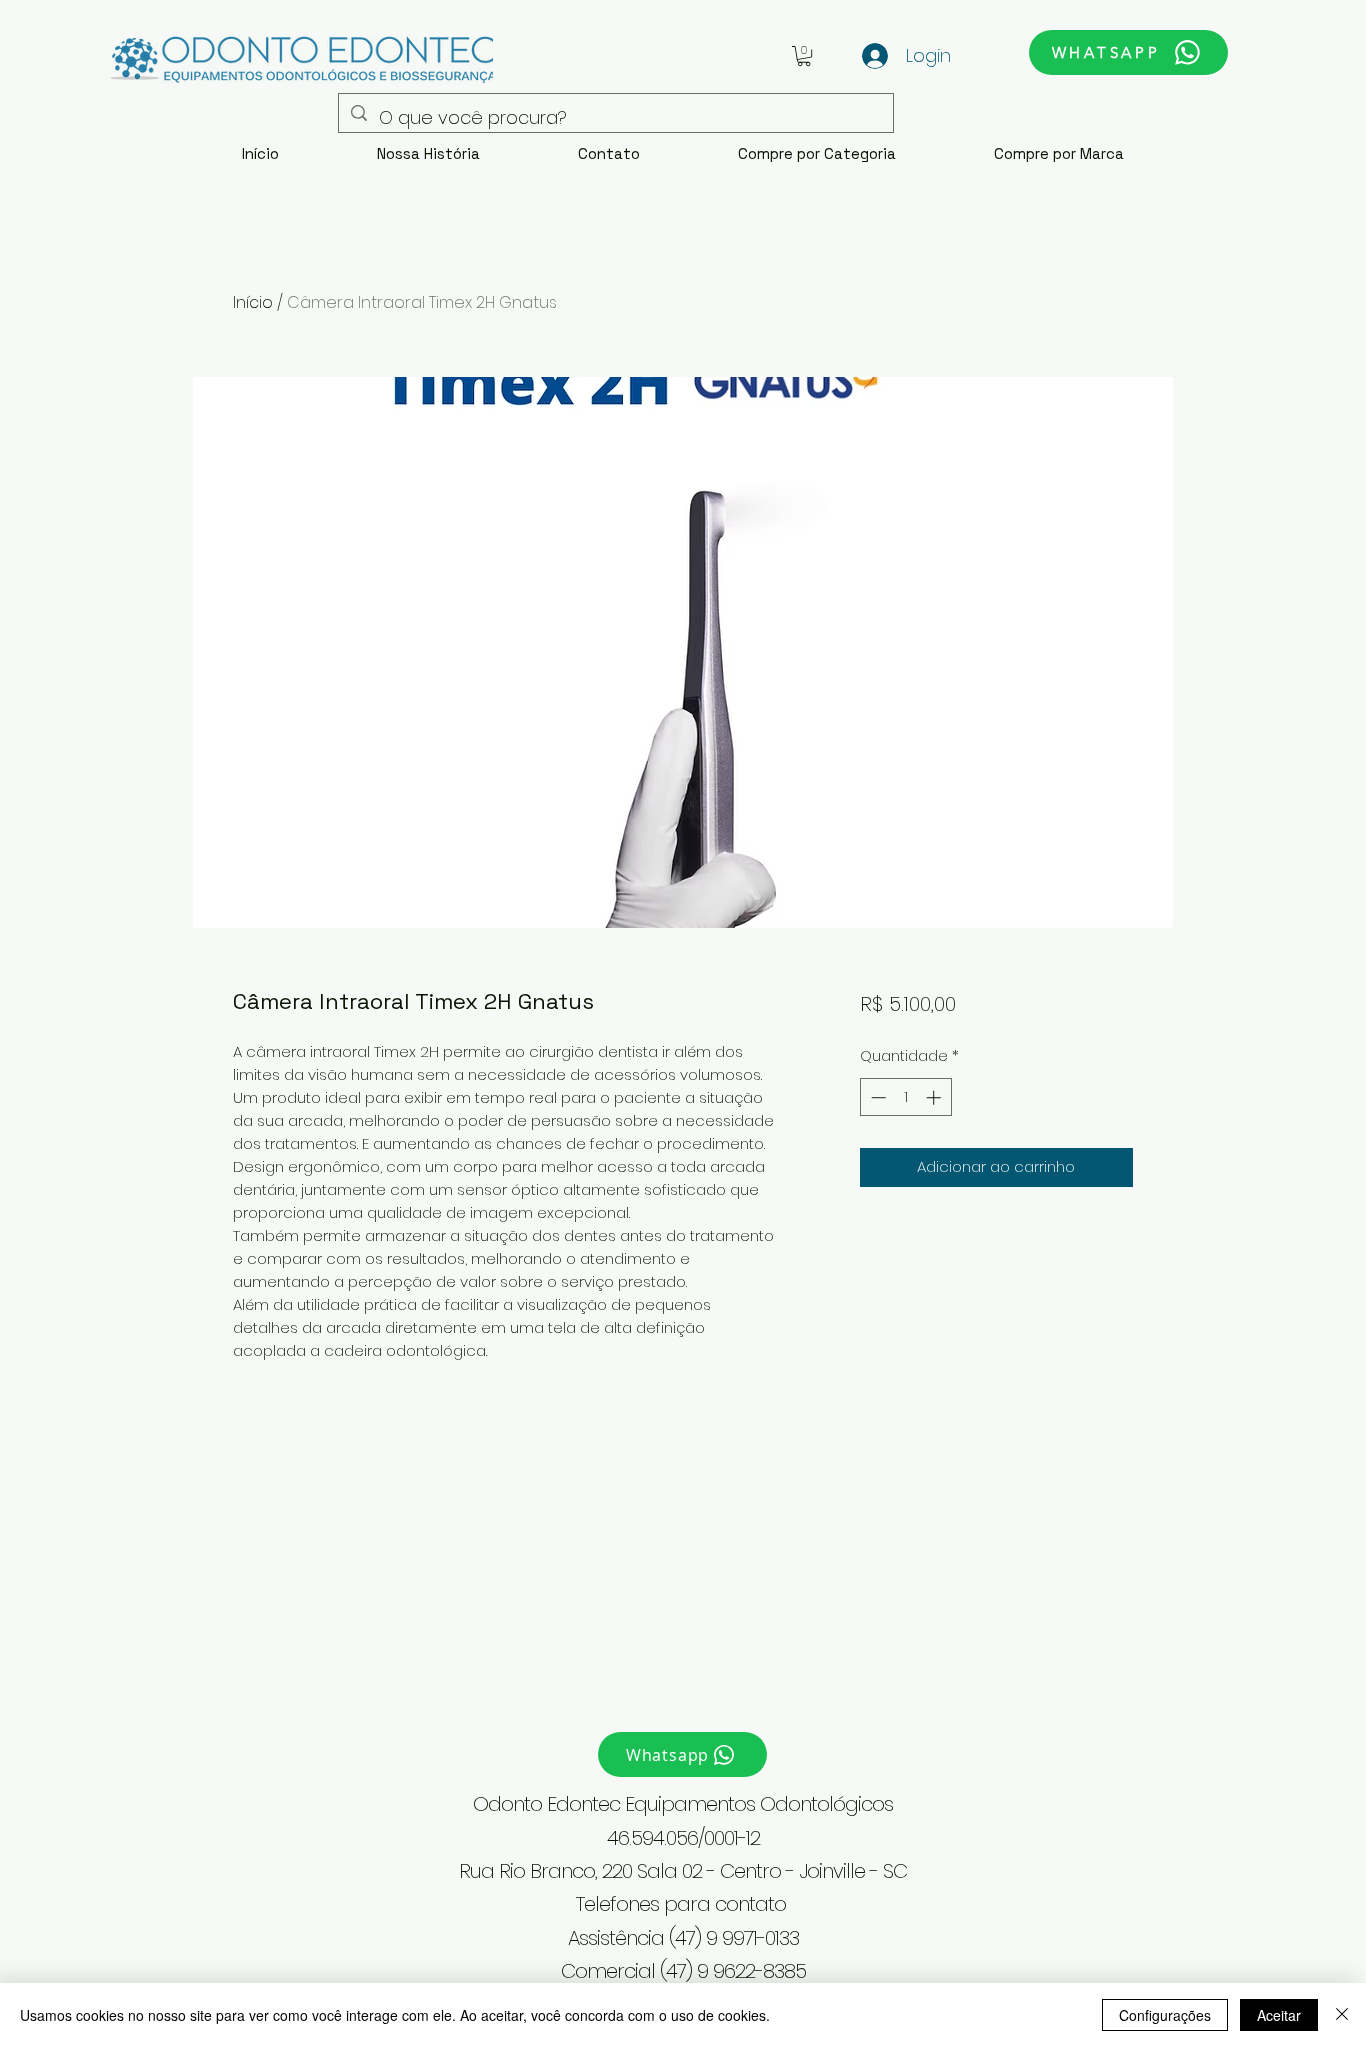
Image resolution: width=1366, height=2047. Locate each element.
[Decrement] (876, 1097)
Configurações (1165, 2015)
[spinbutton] (905, 1097)
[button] (804, 56)
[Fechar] (1342, 2015)
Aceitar (1279, 2015)
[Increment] (935, 1097)
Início (253, 302)
